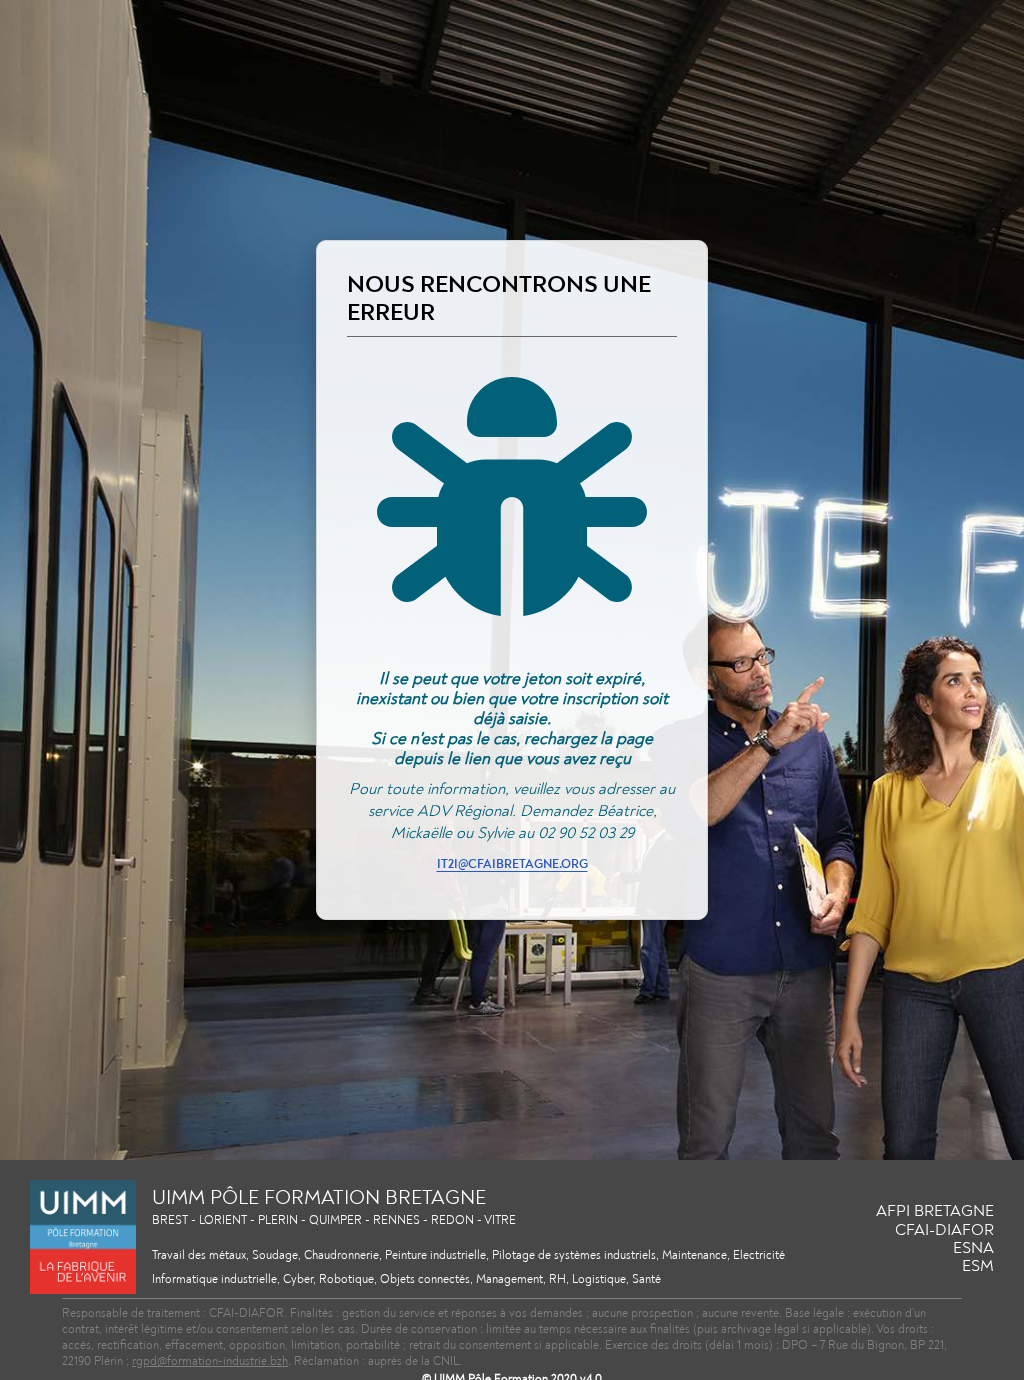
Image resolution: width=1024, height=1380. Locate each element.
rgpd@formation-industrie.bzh (210, 1361)
